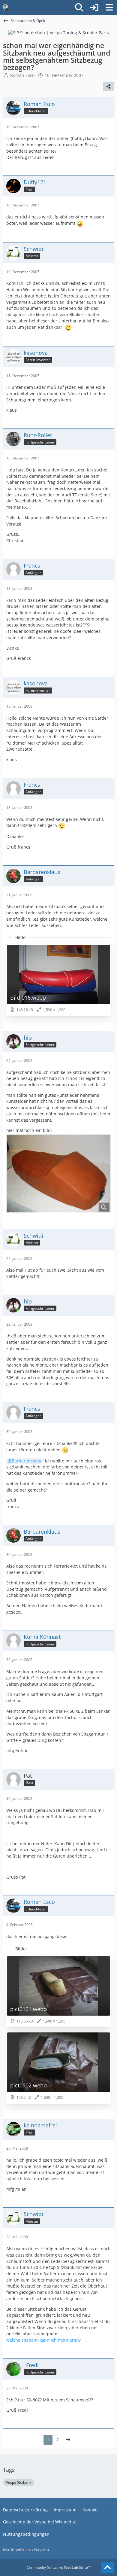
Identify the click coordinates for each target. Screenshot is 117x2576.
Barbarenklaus (26, 1461)
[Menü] (109, 8)
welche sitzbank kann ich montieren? (43, 2340)
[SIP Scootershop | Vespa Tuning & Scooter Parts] (58, 32)
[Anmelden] (94, 8)
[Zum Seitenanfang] (107, 2568)
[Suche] (79, 8)
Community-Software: (59, 2567)
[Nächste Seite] (68, 2440)
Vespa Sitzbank (19, 2482)
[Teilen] (109, 87)
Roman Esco (22, 75)
